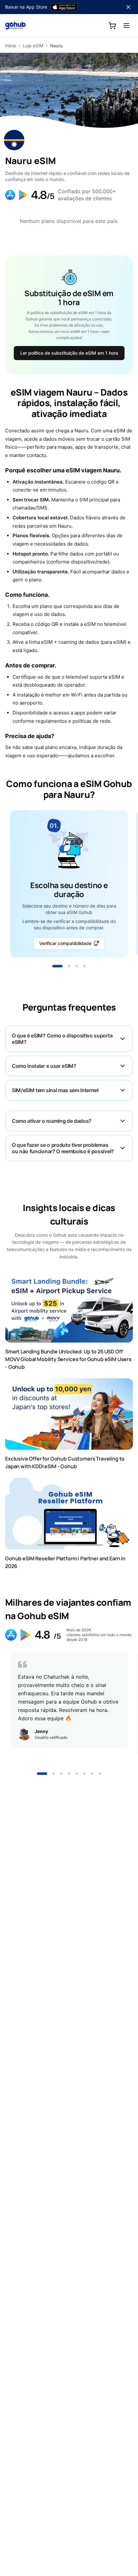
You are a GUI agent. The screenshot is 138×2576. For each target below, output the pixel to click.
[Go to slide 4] (84, 966)
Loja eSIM (33, 46)
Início (11, 46)
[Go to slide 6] (84, 1774)
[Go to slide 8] (100, 1774)
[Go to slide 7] (92, 1774)
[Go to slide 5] (77, 1774)
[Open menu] (126, 26)
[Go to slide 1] (57, 966)
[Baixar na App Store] (64, 7)
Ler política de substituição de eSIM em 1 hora (69, 353)
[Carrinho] (112, 26)
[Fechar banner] (128, 7)
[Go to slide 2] (69, 966)
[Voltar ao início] (15, 26)
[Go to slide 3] (77, 966)
